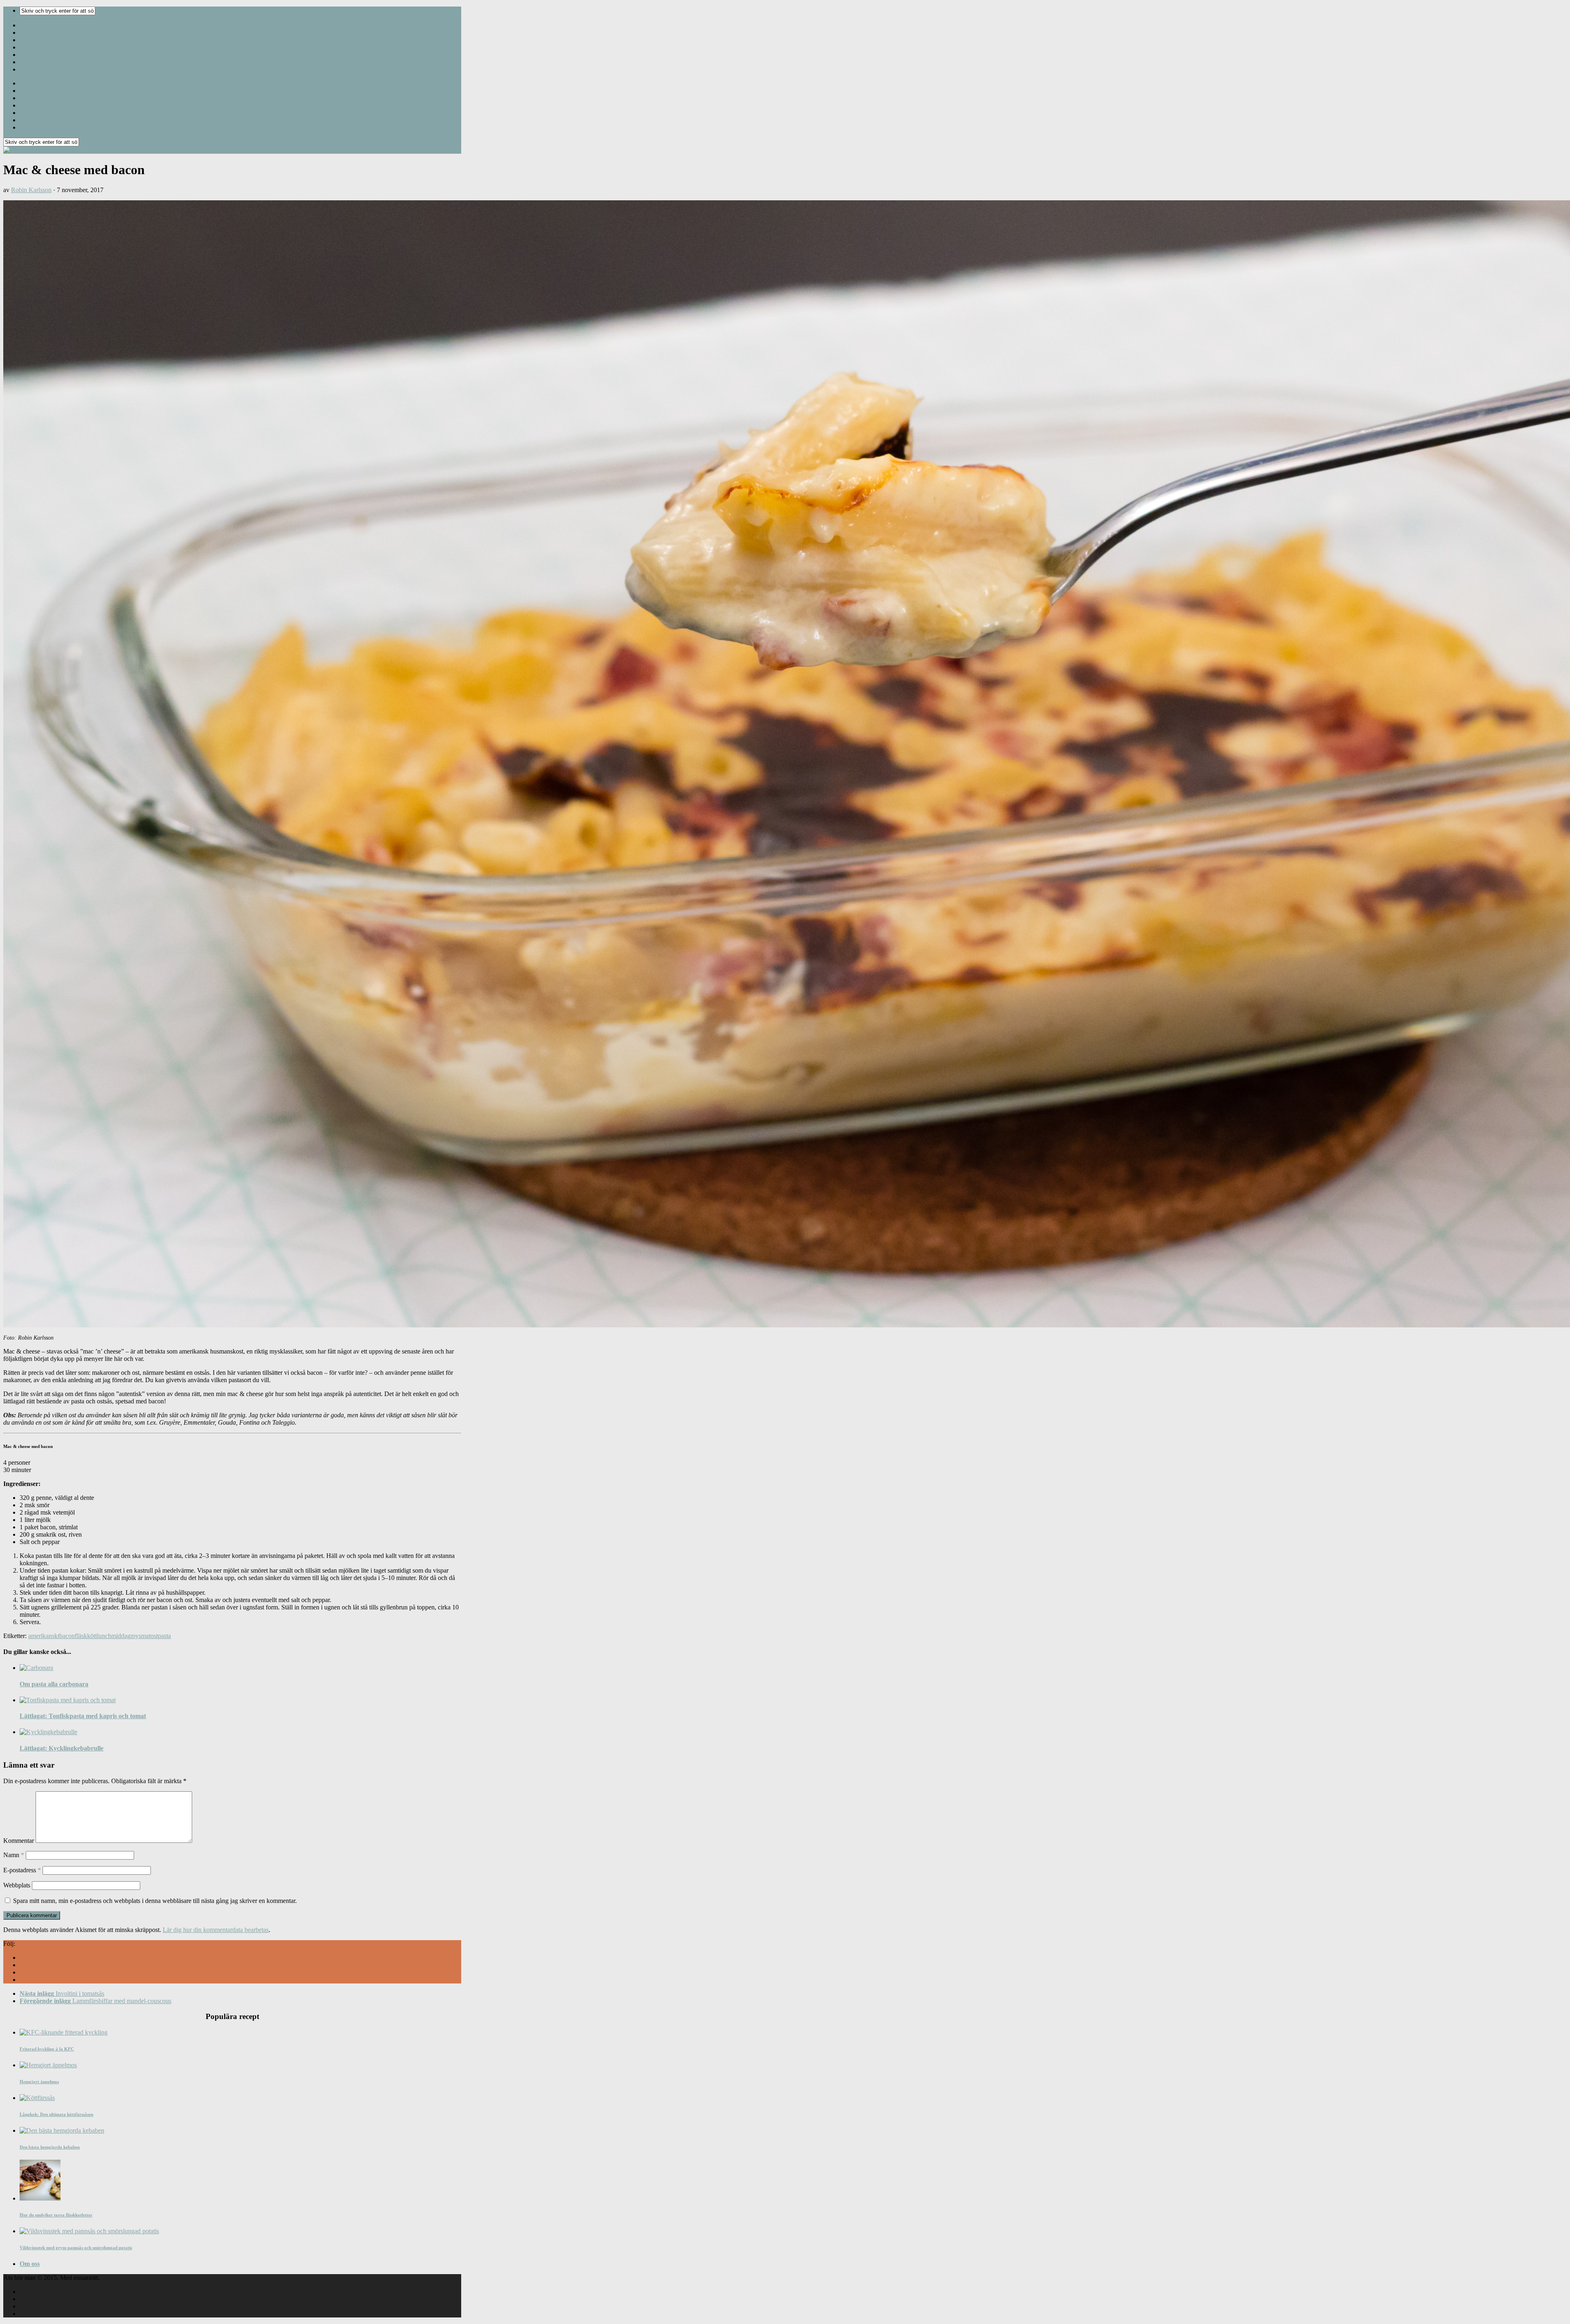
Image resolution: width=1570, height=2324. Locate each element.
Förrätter (33, 55)
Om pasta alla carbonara (54, 1684)
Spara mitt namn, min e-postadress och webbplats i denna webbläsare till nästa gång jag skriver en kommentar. (155, 1901)
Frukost (31, 40)
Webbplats (17, 1885)
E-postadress (22, 1870)
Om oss (30, 2264)
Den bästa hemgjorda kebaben (50, 2147)
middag (121, 1636)
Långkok (32, 69)
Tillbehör (33, 47)
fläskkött (86, 1636)
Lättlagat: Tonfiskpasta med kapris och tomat (83, 1716)
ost (154, 1636)
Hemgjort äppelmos (39, 2082)
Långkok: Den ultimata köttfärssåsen (56, 2114)
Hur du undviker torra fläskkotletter (56, 2215)
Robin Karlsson (31, 190)
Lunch (29, 32)
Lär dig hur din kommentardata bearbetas (216, 1930)
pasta (164, 1636)
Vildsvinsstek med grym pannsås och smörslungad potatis (76, 2248)
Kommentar (19, 1841)
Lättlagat (32, 62)
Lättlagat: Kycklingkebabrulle (62, 1748)
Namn (14, 1855)
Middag (30, 25)
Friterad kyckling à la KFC (47, 2049)
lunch (104, 1636)
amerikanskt (44, 1636)
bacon (67, 1636)
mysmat (140, 1636)
